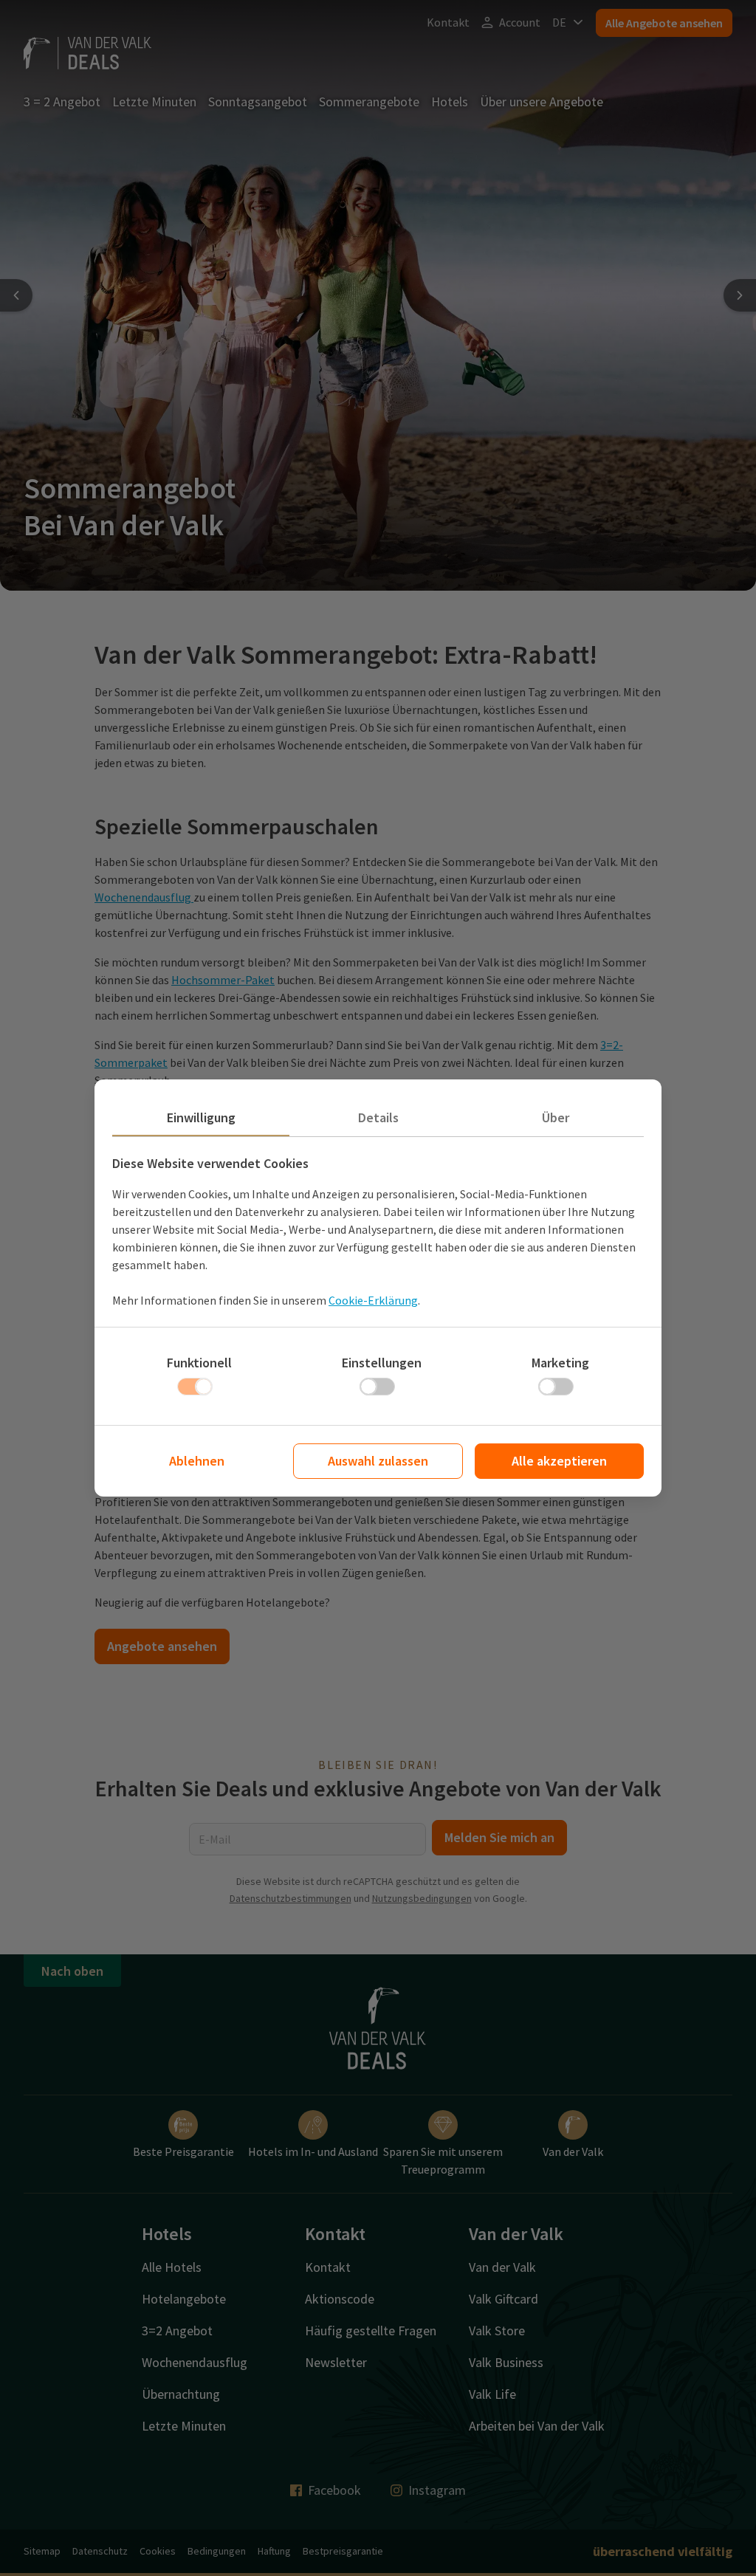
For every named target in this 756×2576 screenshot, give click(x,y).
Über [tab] (556, 1117)
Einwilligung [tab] (201, 1117)
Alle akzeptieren (559, 1461)
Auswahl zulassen (378, 1461)
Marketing (560, 1363)
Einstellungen (382, 1363)
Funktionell (199, 1363)
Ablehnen (197, 1461)
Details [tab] (378, 1117)
